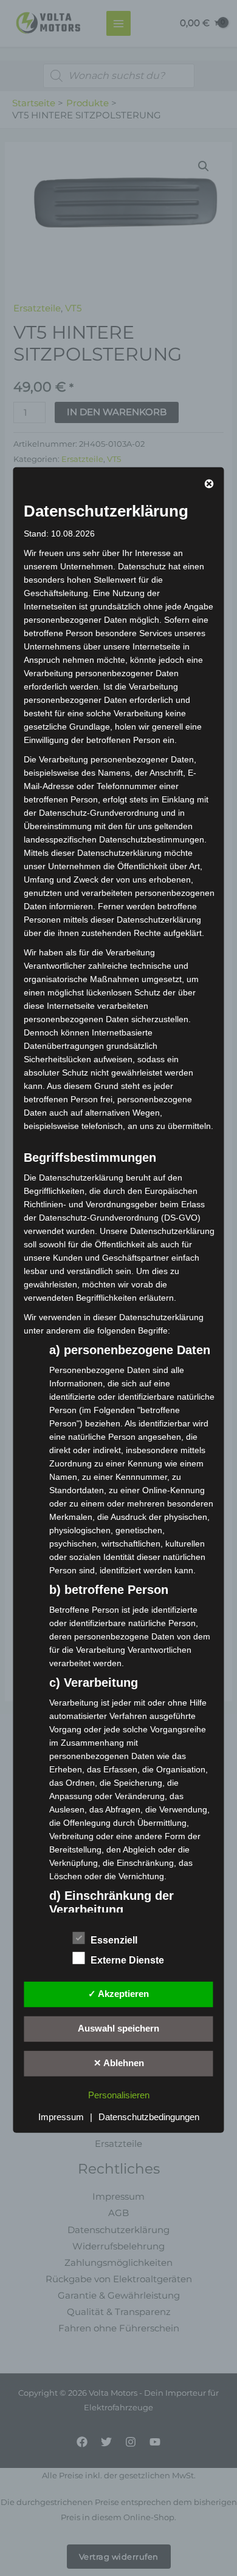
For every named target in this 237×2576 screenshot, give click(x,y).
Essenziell (114, 1940)
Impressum (61, 2117)
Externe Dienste (127, 1960)
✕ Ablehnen (119, 2063)
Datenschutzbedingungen (149, 2117)
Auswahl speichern (118, 2029)
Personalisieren (119, 2095)
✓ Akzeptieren (118, 1994)
